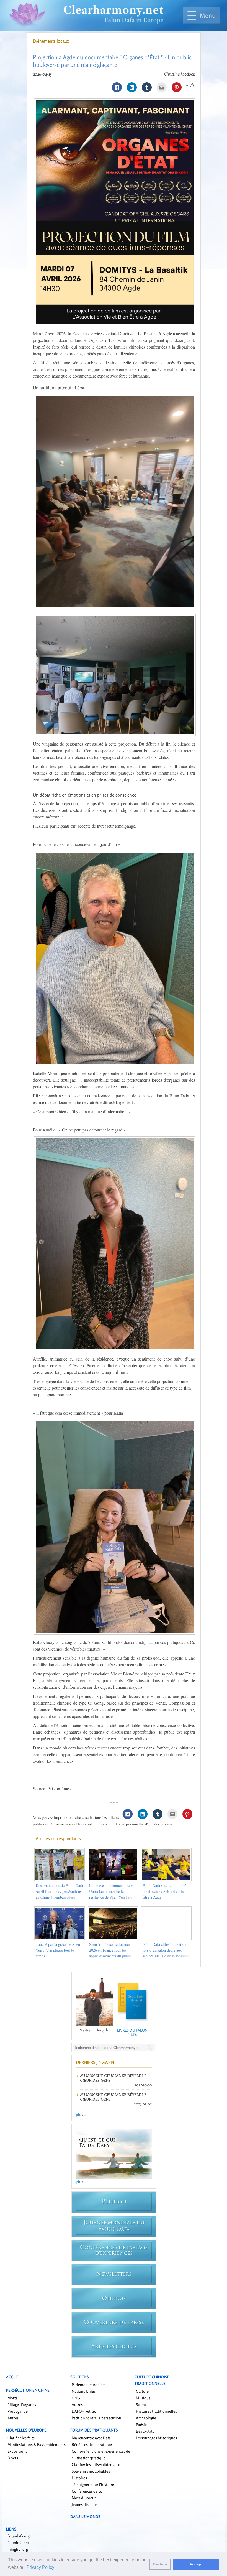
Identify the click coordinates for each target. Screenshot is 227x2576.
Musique (143, 2398)
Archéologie (146, 2418)
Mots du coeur (84, 2498)
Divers (13, 2458)
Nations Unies (84, 2391)
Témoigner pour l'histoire (93, 2484)
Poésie (141, 2424)
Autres (13, 2418)
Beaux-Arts (145, 2431)
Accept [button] (196, 2564)
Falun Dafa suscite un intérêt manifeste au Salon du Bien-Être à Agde (165, 1891)
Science (142, 2405)
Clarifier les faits (21, 2438)
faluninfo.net (18, 2543)
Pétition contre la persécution (96, 2418)
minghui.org (18, 2549)
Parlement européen (89, 2385)
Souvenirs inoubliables (91, 2471)
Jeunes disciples (85, 2504)
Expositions (17, 2451)
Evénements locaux (51, 41)
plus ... (81, 2115)
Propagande (18, 2411)
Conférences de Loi (88, 2491)
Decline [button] (160, 2564)
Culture (142, 2391)
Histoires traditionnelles (156, 2411)
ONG (76, 2398)
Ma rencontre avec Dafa (91, 2438)
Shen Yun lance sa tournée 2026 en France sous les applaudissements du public (110, 1950)
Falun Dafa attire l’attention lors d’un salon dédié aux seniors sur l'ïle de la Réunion (166, 1950)
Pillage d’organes (22, 2405)
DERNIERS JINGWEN (95, 2062)
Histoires (79, 2478)
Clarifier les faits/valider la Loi (97, 2464)
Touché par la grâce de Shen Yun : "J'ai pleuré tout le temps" (58, 1950)
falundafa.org (19, 2536)
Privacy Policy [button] (40, 2567)
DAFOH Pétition (85, 2411)
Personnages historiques (156, 2438)
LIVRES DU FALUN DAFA (132, 2033)
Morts (12, 2398)
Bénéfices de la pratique (92, 2444)
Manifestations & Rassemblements (37, 2444)
